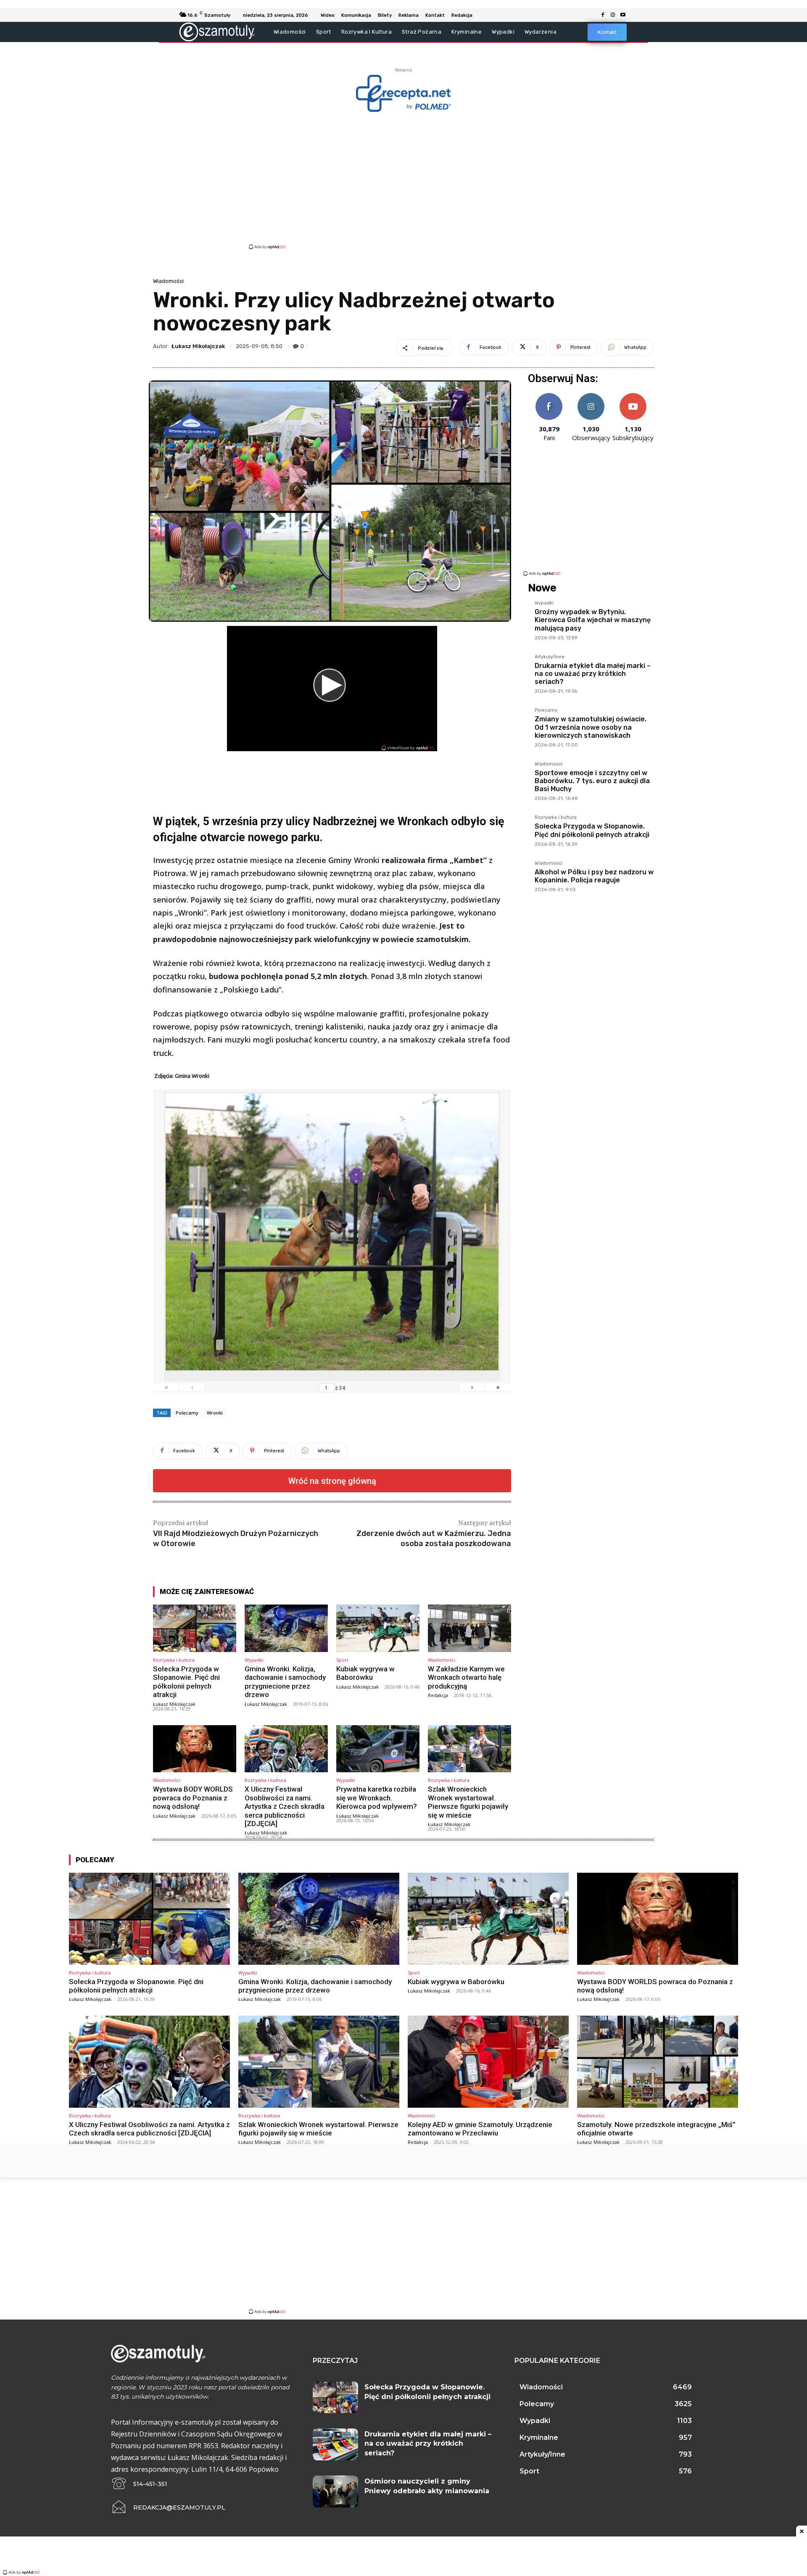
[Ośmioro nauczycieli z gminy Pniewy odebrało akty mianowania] (335, 2492)
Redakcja (438, 1695)
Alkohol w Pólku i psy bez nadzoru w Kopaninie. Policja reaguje (594, 876)
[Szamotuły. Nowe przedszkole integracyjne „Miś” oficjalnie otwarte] (658, 2061)
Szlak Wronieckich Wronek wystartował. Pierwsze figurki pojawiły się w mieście (468, 1802)
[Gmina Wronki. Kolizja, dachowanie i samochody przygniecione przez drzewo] (286, 1628)
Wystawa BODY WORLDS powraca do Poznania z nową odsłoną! (193, 1798)
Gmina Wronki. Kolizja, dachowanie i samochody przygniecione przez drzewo (285, 1682)
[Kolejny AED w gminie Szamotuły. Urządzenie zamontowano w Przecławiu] (488, 2061)
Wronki (215, 1413)
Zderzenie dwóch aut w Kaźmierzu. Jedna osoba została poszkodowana (434, 1538)
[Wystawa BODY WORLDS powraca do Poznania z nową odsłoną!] (195, 1749)
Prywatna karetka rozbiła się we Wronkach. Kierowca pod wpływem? (377, 1798)
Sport (342, 1660)
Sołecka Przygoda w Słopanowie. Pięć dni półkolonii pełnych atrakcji (186, 1682)
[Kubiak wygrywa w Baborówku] (378, 1628)
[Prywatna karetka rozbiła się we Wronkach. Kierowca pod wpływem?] (378, 1749)
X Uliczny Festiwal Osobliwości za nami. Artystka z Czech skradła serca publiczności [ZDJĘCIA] (285, 1806)
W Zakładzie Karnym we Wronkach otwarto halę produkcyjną (466, 1677)
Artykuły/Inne (550, 657)
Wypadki (254, 1660)
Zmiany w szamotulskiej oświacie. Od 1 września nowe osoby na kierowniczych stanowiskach (591, 727)
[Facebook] (603, 15)
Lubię (549, 396)
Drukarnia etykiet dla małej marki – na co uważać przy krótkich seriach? (593, 674)
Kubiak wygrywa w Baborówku (365, 1673)
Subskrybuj (633, 396)
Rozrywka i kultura (174, 1660)
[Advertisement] (403, 180)
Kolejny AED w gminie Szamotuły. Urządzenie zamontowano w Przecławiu (480, 2129)
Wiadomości (168, 281)
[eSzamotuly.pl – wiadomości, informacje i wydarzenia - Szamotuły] (217, 32)
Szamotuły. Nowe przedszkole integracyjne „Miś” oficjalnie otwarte (656, 2129)
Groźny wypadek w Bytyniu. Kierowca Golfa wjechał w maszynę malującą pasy (593, 620)
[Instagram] (613, 15)
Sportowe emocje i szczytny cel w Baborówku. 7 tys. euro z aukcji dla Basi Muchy (592, 781)
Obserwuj (591, 396)
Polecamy (187, 1413)
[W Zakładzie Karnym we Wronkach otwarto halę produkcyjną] (469, 1628)
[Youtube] (623, 15)
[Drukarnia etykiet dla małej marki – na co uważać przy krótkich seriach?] (335, 2444)
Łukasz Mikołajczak (198, 346)
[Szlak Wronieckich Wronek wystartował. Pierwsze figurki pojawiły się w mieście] (469, 1749)
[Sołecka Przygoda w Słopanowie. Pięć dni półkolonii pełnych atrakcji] (195, 1628)
